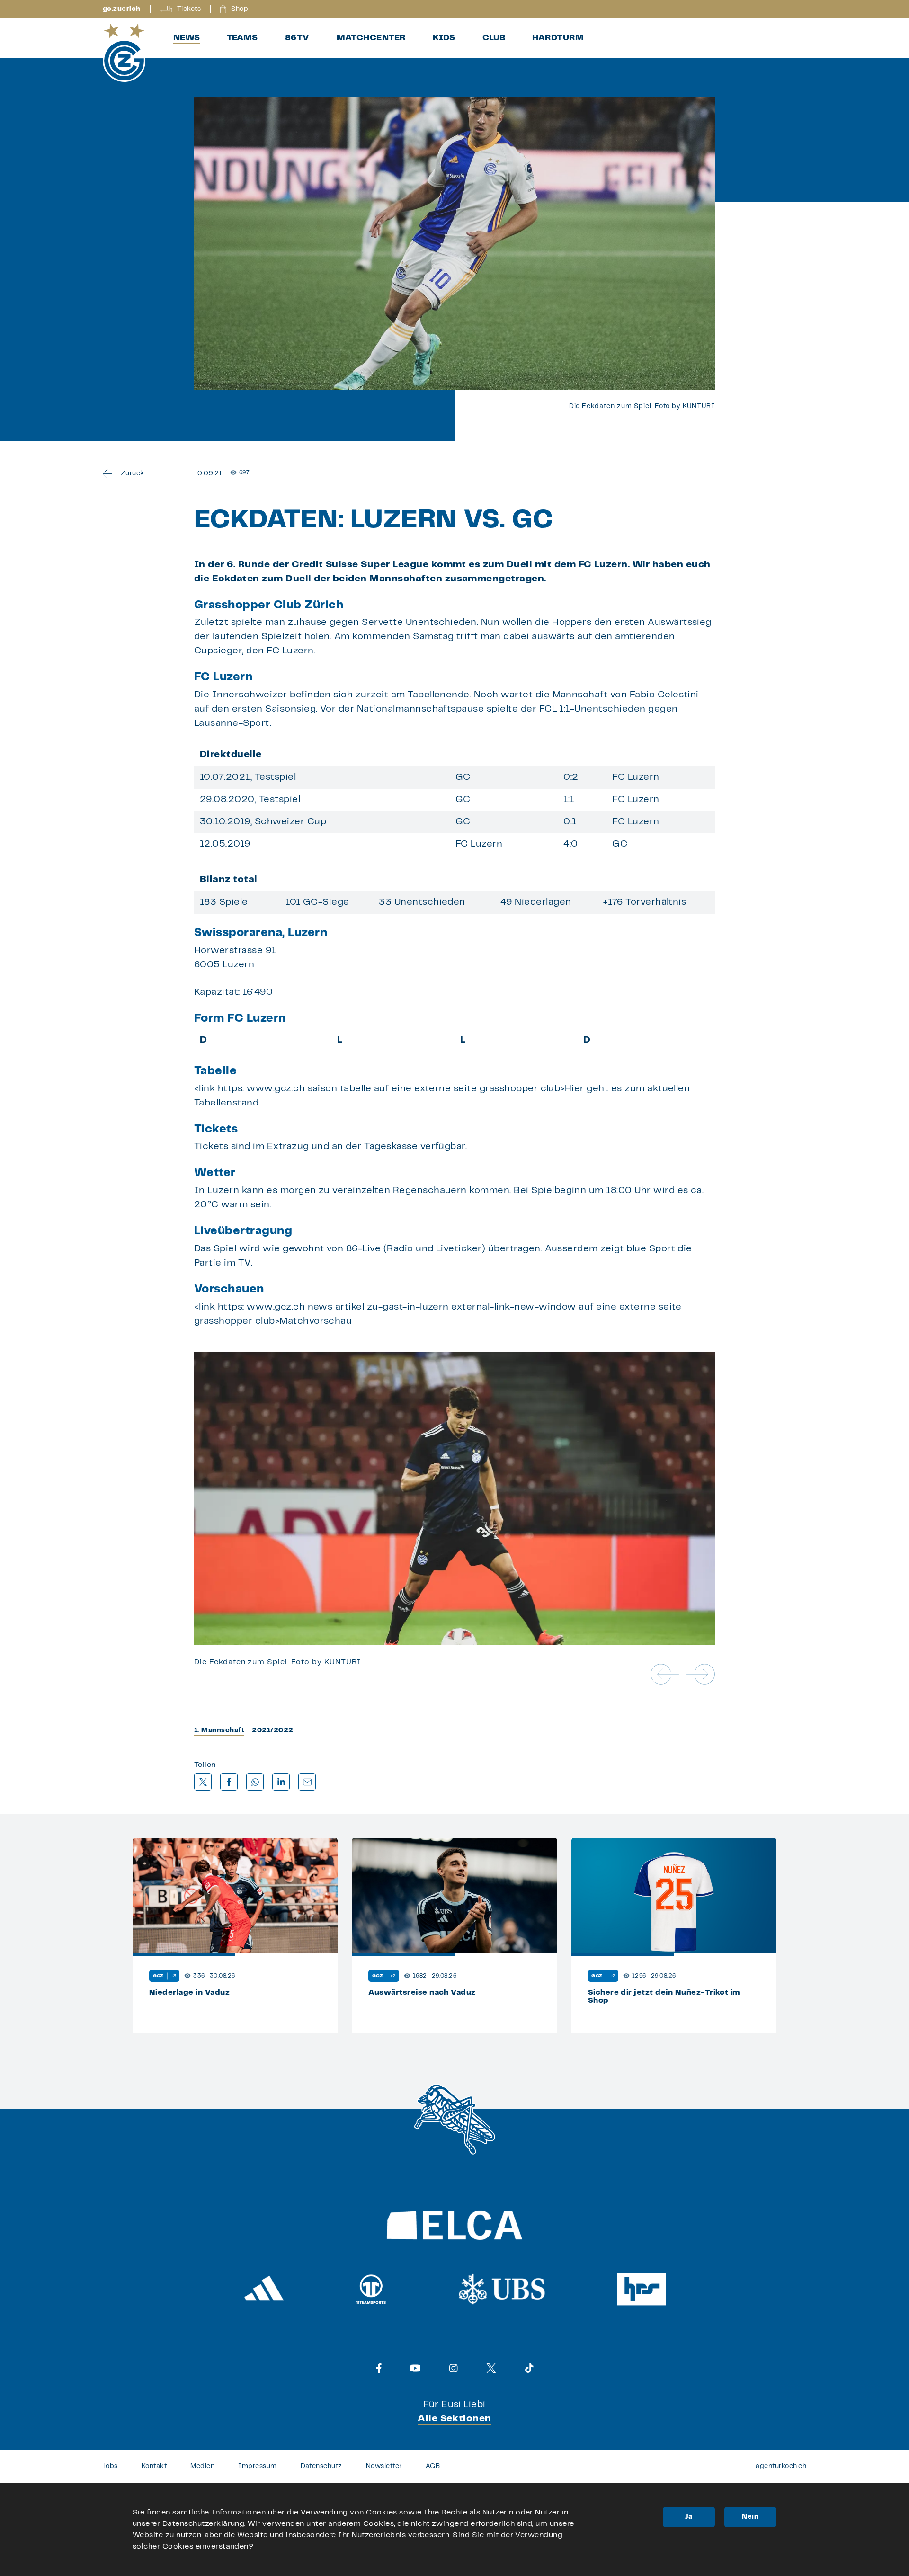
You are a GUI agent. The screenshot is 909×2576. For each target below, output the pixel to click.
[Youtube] (415, 2368)
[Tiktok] (529, 2368)
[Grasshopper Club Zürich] (124, 53)
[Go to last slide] (665, 1674)
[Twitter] (491, 2368)
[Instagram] (454, 2368)
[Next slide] (701, 1674)
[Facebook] (379, 2368)
